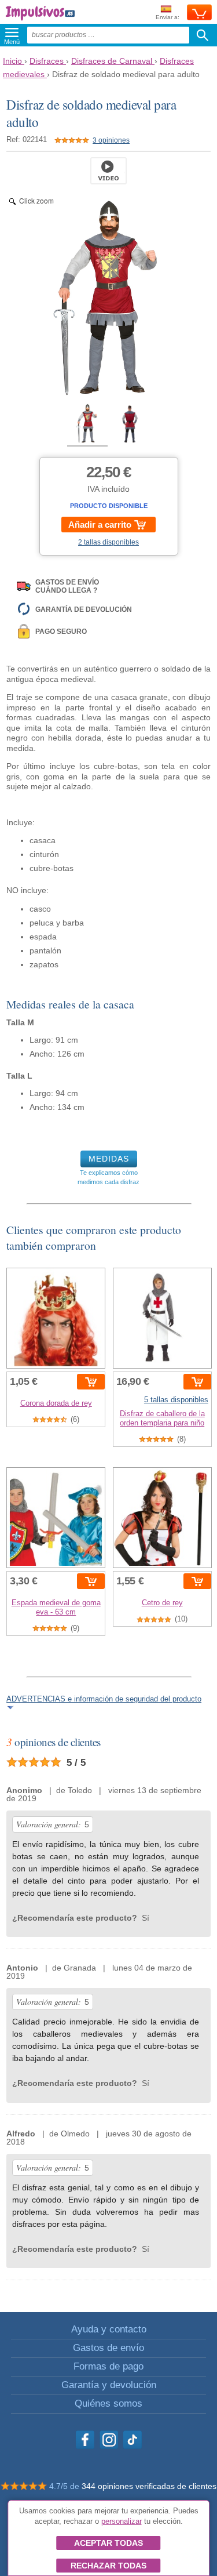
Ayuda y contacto (109, 2329)
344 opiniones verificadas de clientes (149, 2486)
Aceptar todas (108, 2543)
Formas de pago (108, 2366)
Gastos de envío (108, 2348)
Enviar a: (168, 17)
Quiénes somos (108, 2403)
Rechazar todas (108, 2566)
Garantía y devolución (109, 2385)
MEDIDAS (109, 1159)
